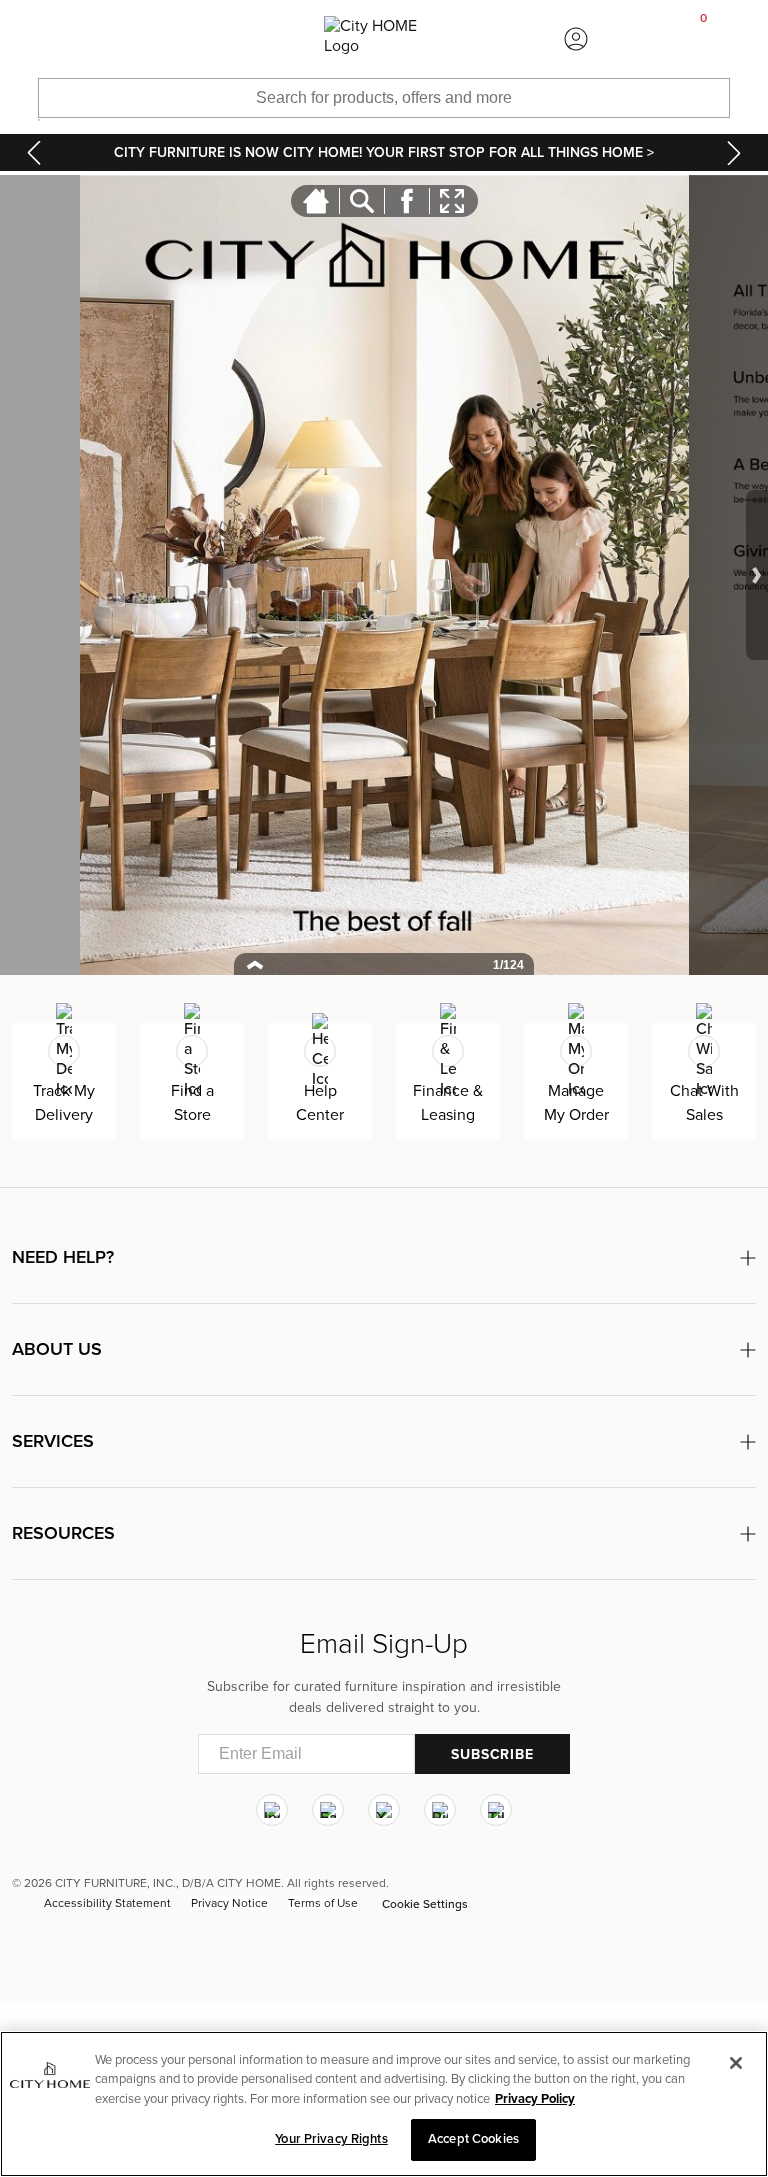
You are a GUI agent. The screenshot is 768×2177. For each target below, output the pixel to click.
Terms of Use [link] (323, 1903)
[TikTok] (496, 1810)
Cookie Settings (425, 1904)
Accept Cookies (473, 2139)
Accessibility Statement (107, 1903)
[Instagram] (272, 1810)
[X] (384, 1810)
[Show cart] (704, 39)
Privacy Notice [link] (229, 1903)
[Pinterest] (440, 1810)
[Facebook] (328, 1810)
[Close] (736, 2063)
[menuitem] (64, 39)
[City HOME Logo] (384, 39)
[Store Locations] (192, 39)
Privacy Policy (535, 2099)
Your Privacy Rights (331, 2139)
